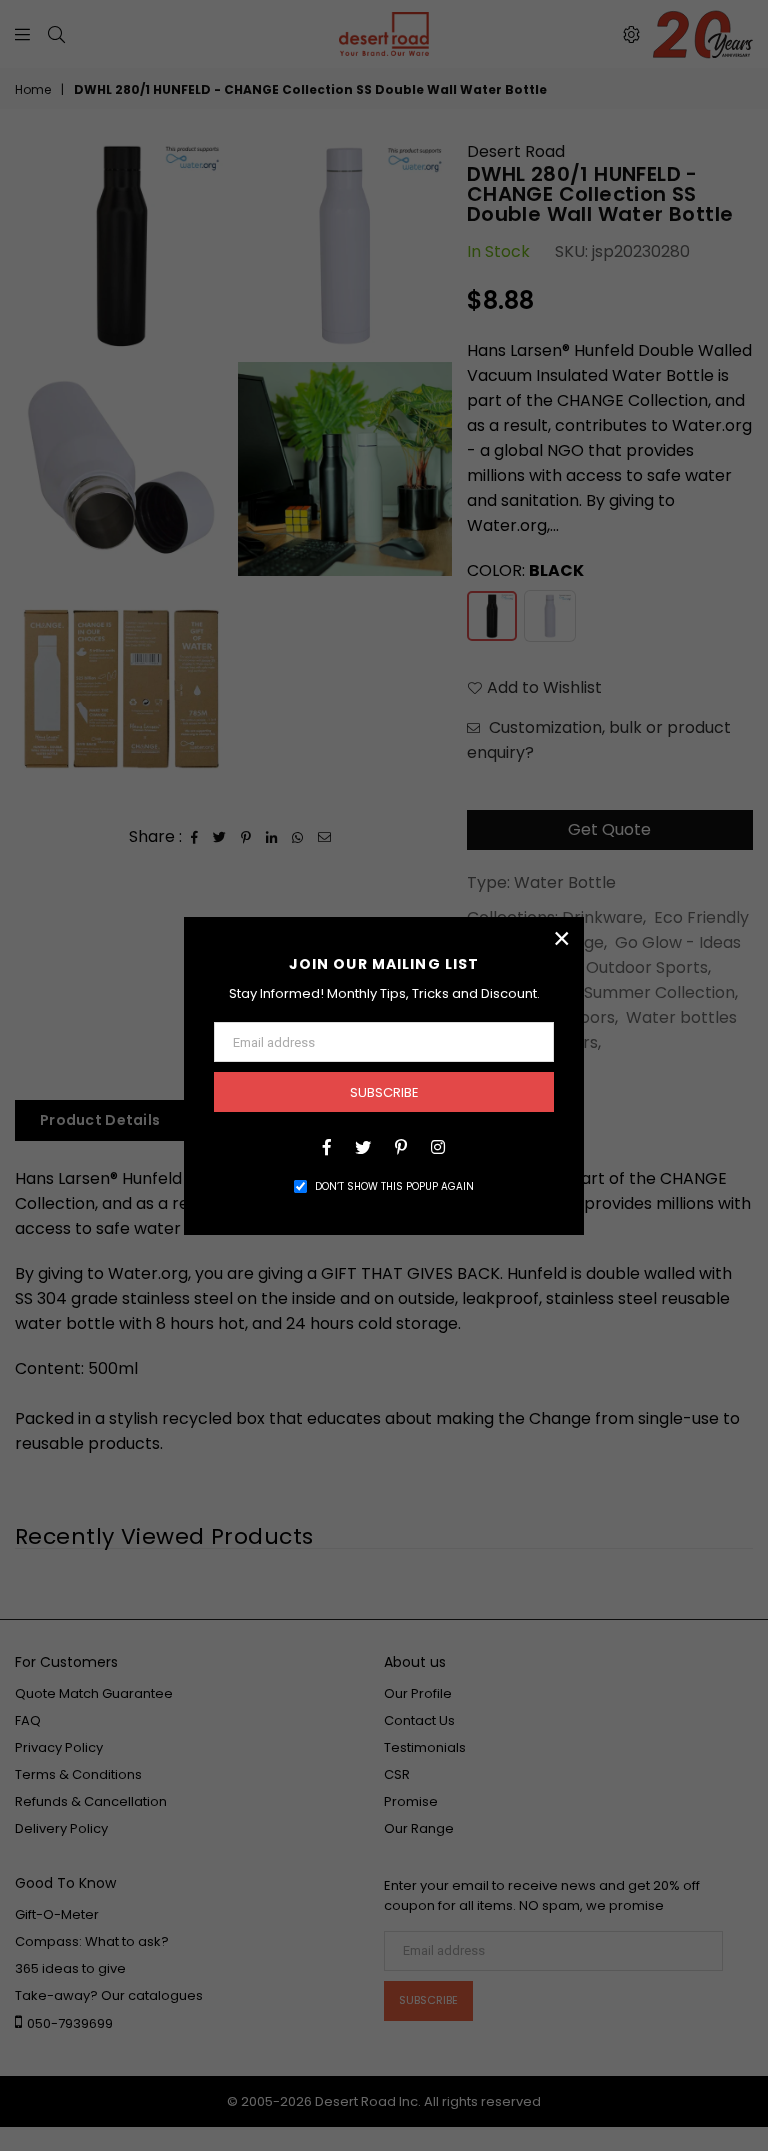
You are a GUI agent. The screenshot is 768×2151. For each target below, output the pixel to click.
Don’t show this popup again (394, 1186)
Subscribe (384, 1092)
